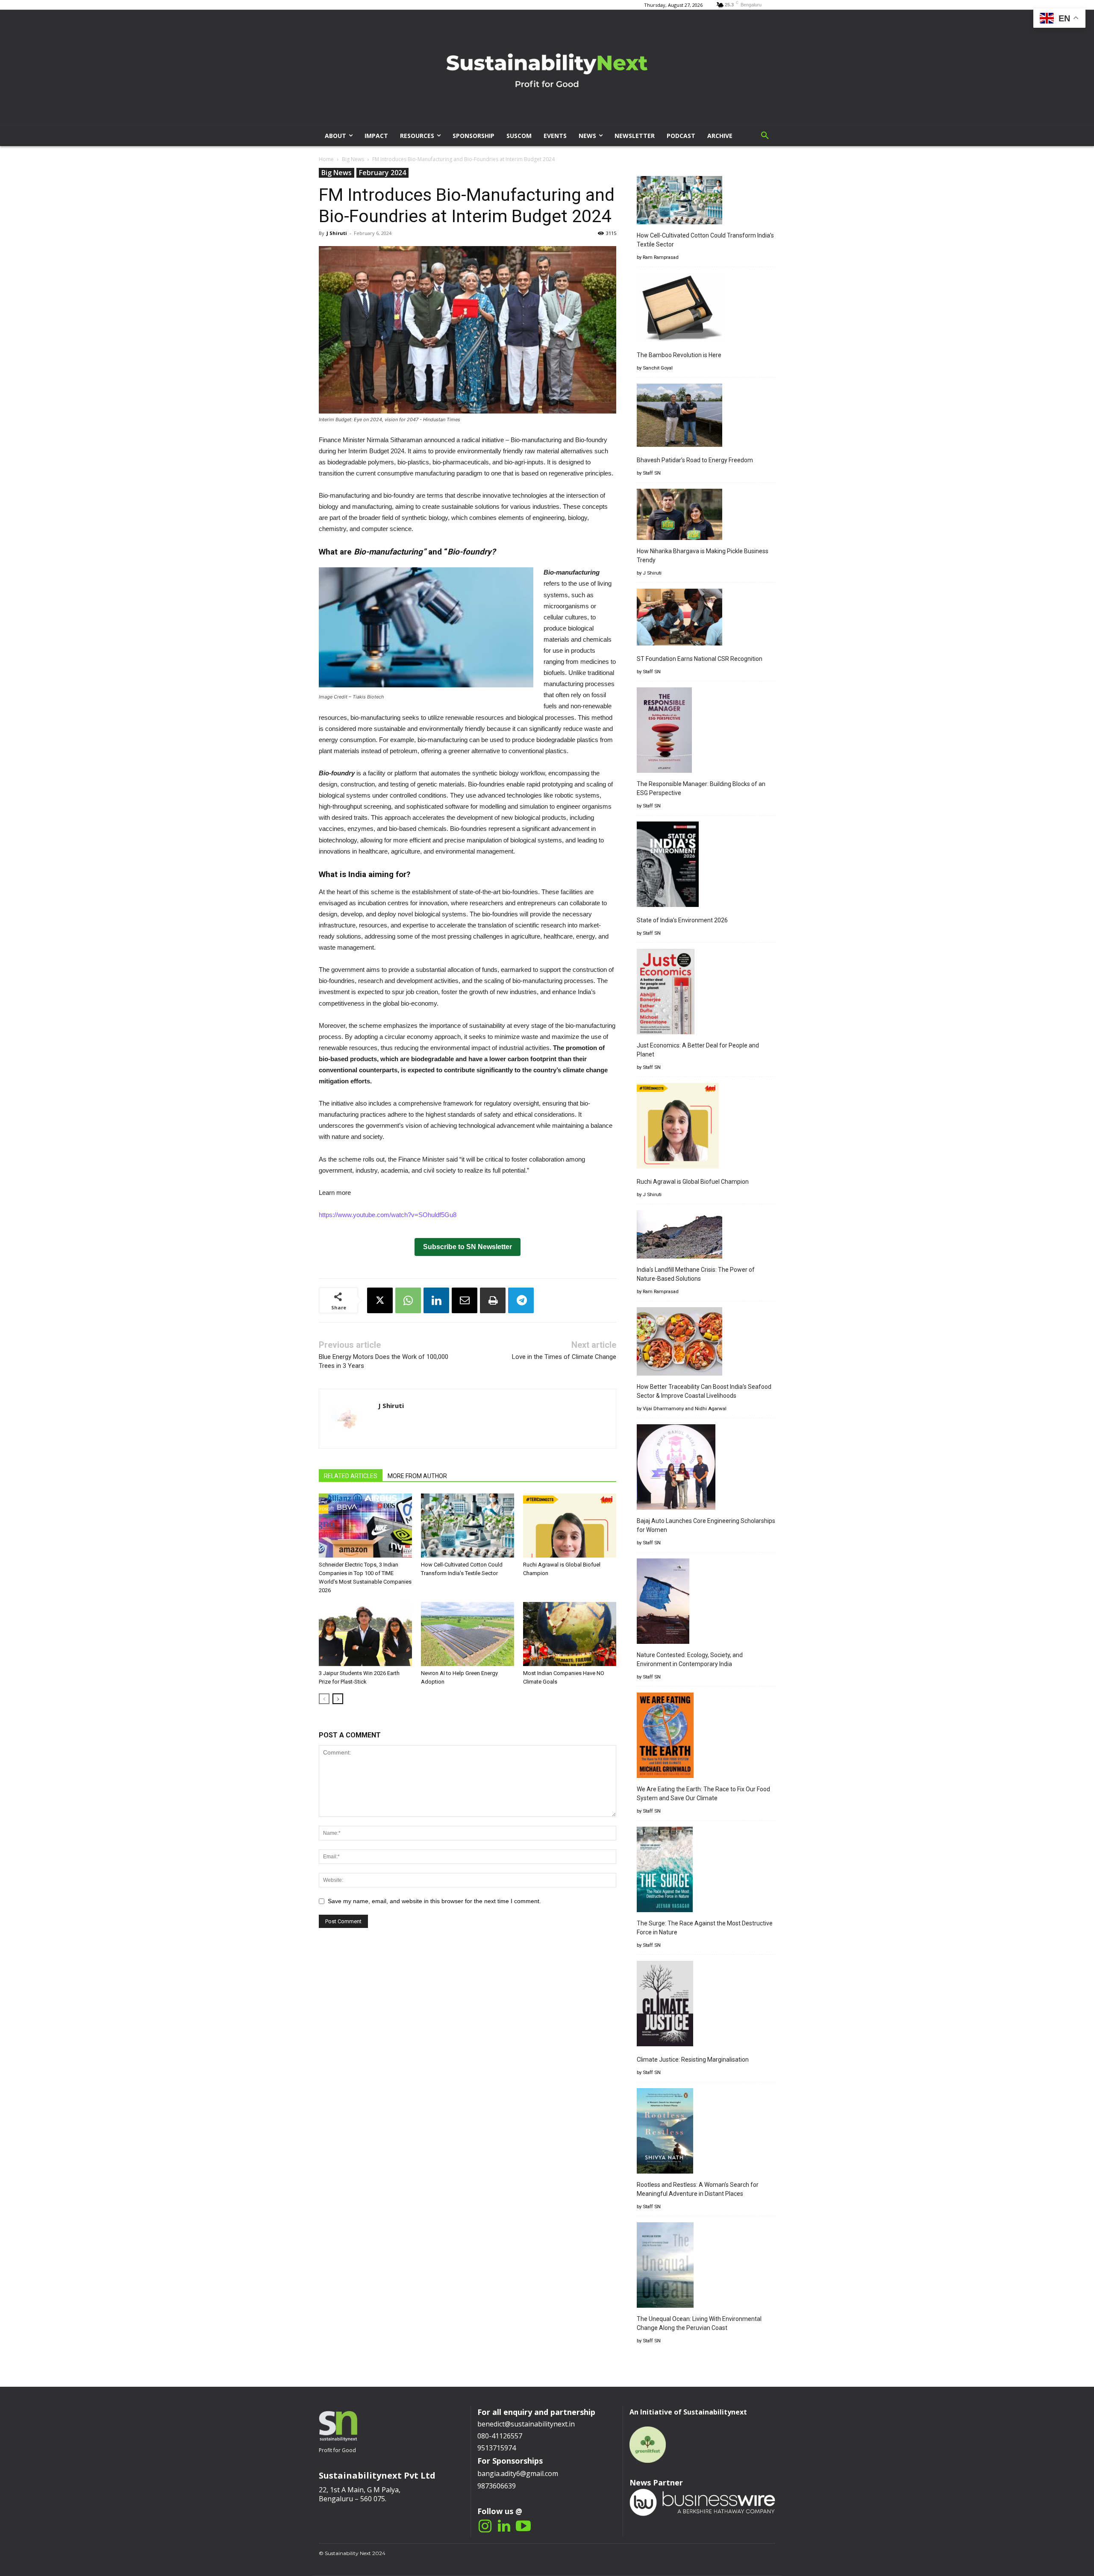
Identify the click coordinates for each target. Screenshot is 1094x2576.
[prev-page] (324, 1699)
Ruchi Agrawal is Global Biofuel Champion (693, 1182)
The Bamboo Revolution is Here (679, 355)
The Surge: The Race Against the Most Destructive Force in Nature (705, 1928)
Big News (353, 159)
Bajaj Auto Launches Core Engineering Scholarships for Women (706, 1525)
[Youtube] (523, 2527)
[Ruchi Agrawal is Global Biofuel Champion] (570, 1526)
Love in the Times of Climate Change (564, 1357)
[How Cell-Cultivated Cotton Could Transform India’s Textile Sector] (468, 1526)
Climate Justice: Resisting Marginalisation (693, 2060)
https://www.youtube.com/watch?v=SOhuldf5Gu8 (388, 1215)
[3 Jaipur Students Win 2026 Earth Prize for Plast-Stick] (365, 1634)
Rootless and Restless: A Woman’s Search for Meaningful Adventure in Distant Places (698, 2189)
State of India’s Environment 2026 (682, 920)
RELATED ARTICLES (351, 1476)
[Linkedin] (436, 1300)
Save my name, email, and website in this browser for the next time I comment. (434, 1901)
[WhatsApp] (408, 1300)
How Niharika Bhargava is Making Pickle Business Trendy (703, 556)
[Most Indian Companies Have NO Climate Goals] (570, 1634)
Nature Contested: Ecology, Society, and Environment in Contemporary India (690, 1659)
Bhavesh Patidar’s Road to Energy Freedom (695, 460)
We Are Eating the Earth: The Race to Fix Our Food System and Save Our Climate (703, 1794)
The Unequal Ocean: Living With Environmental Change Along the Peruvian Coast (699, 2323)
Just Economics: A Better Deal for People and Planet (698, 1050)
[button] (765, 136)
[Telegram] (521, 1300)
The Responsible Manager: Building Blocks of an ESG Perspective (701, 788)
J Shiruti (337, 233)
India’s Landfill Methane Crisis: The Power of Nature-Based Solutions (696, 1274)
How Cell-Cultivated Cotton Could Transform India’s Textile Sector (705, 240)
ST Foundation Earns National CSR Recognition (700, 659)
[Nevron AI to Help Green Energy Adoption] (468, 1634)
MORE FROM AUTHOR (417, 1476)
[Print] (493, 1300)
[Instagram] (485, 2527)
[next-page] (338, 1699)
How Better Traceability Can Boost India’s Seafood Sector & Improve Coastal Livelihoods (704, 1391)
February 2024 (382, 173)
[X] (380, 1300)
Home (326, 159)
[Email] (465, 1300)
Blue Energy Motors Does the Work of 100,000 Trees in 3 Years (384, 1361)
